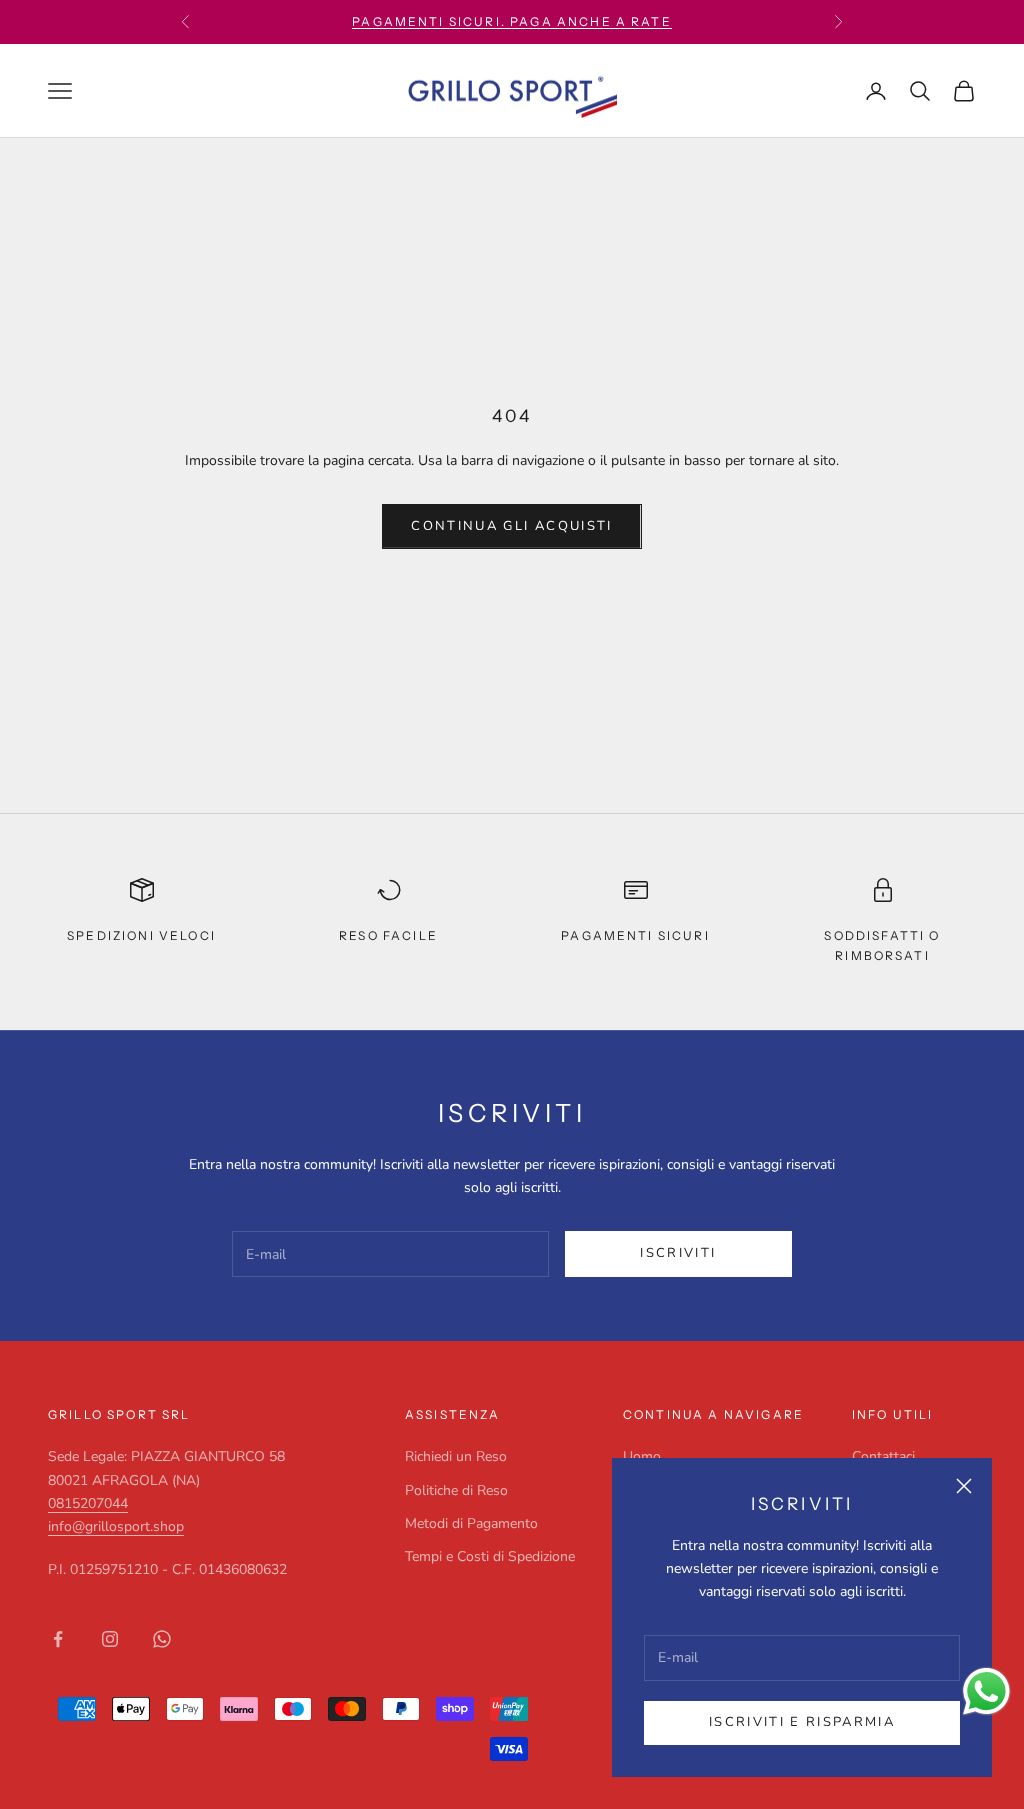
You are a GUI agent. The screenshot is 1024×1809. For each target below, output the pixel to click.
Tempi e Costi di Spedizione (490, 1556)
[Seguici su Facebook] (58, 1639)
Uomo (642, 1456)
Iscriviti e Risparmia (802, 1722)
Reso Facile (388, 935)
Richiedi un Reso (456, 1456)
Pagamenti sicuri (635, 935)
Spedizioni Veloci (141, 935)
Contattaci (883, 1456)
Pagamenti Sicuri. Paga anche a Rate (512, 21)
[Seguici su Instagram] (110, 1639)
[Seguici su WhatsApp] (162, 1639)
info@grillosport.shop (116, 1526)
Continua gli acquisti (511, 526)
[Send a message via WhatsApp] (986, 1691)
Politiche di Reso (456, 1490)
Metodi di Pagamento (471, 1523)
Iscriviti (678, 1253)
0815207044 (88, 1503)
